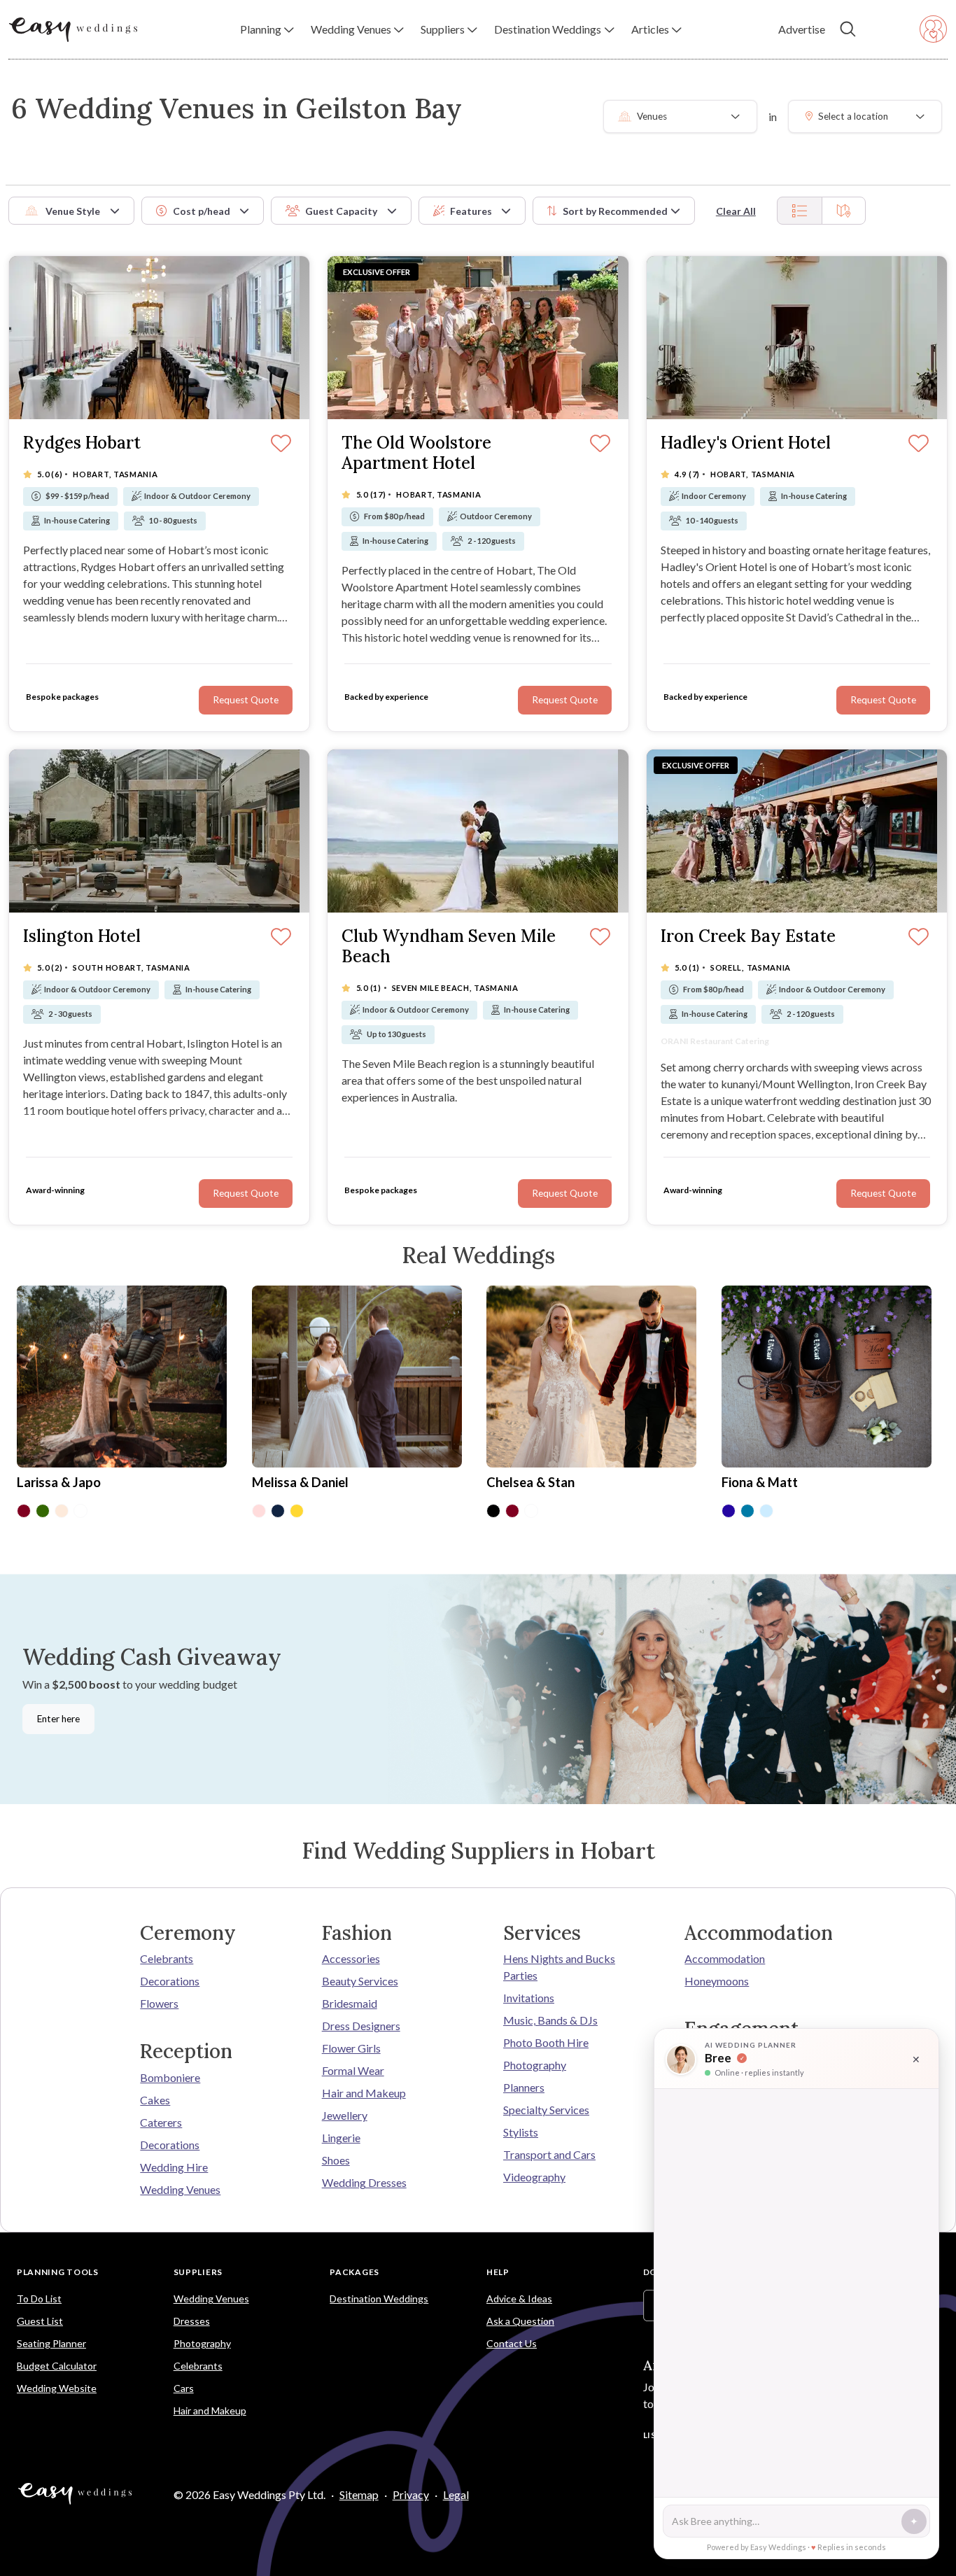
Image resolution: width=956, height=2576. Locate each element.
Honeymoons (717, 1981)
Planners (524, 2087)
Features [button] (471, 211)
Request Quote (883, 1193)
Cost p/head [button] (202, 211)
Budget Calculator (57, 2366)
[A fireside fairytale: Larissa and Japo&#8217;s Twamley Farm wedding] (122, 1378)
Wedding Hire (174, 2167)
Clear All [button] (736, 211)
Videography (534, 2177)
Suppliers (198, 2272)
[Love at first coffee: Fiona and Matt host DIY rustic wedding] (827, 1378)
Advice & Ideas (519, 2299)
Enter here (58, 1719)
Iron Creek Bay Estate (748, 937)
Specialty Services (546, 2110)
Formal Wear (353, 2070)
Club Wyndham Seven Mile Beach (449, 947)
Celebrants (167, 1958)
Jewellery (345, 2115)
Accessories (351, 1958)
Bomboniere (170, 2077)
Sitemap (359, 2494)
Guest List (40, 2321)
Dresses (192, 2321)
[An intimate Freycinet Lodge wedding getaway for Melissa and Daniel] (357, 1378)
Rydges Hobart (82, 443)
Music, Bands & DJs (550, 2020)
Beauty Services (360, 1981)
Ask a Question (520, 2321)
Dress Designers (361, 2026)
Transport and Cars (549, 2154)
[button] (267, 29)
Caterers (161, 2122)
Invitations (529, 1998)
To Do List (39, 2299)
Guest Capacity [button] (341, 211)
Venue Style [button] (73, 211)
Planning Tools (58, 2272)
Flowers (159, 2003)
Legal (456, 2494)
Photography (535, 2065)
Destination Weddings (379, 2299)
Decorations (170, 1981)
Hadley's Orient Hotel (746, 443)
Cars (184, 2388)
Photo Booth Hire (546, 2042)
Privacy (411, 2494)
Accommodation (725, 1958)
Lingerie (341, 2138)
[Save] (919, 938)
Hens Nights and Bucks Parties (559, 1967)
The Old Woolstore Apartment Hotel (416, 453)
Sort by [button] (615, 211)
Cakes (155, 2100)
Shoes (336, 2160)
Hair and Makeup (364, 2093)
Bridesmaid (350, 2003)
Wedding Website (57, 2388)
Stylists (521, 2132)
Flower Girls (351, 2048)
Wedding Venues (180, 2189)
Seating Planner (51, 2343)
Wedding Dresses (364, 2182)
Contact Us (512, 2343)
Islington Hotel (82, 937)
